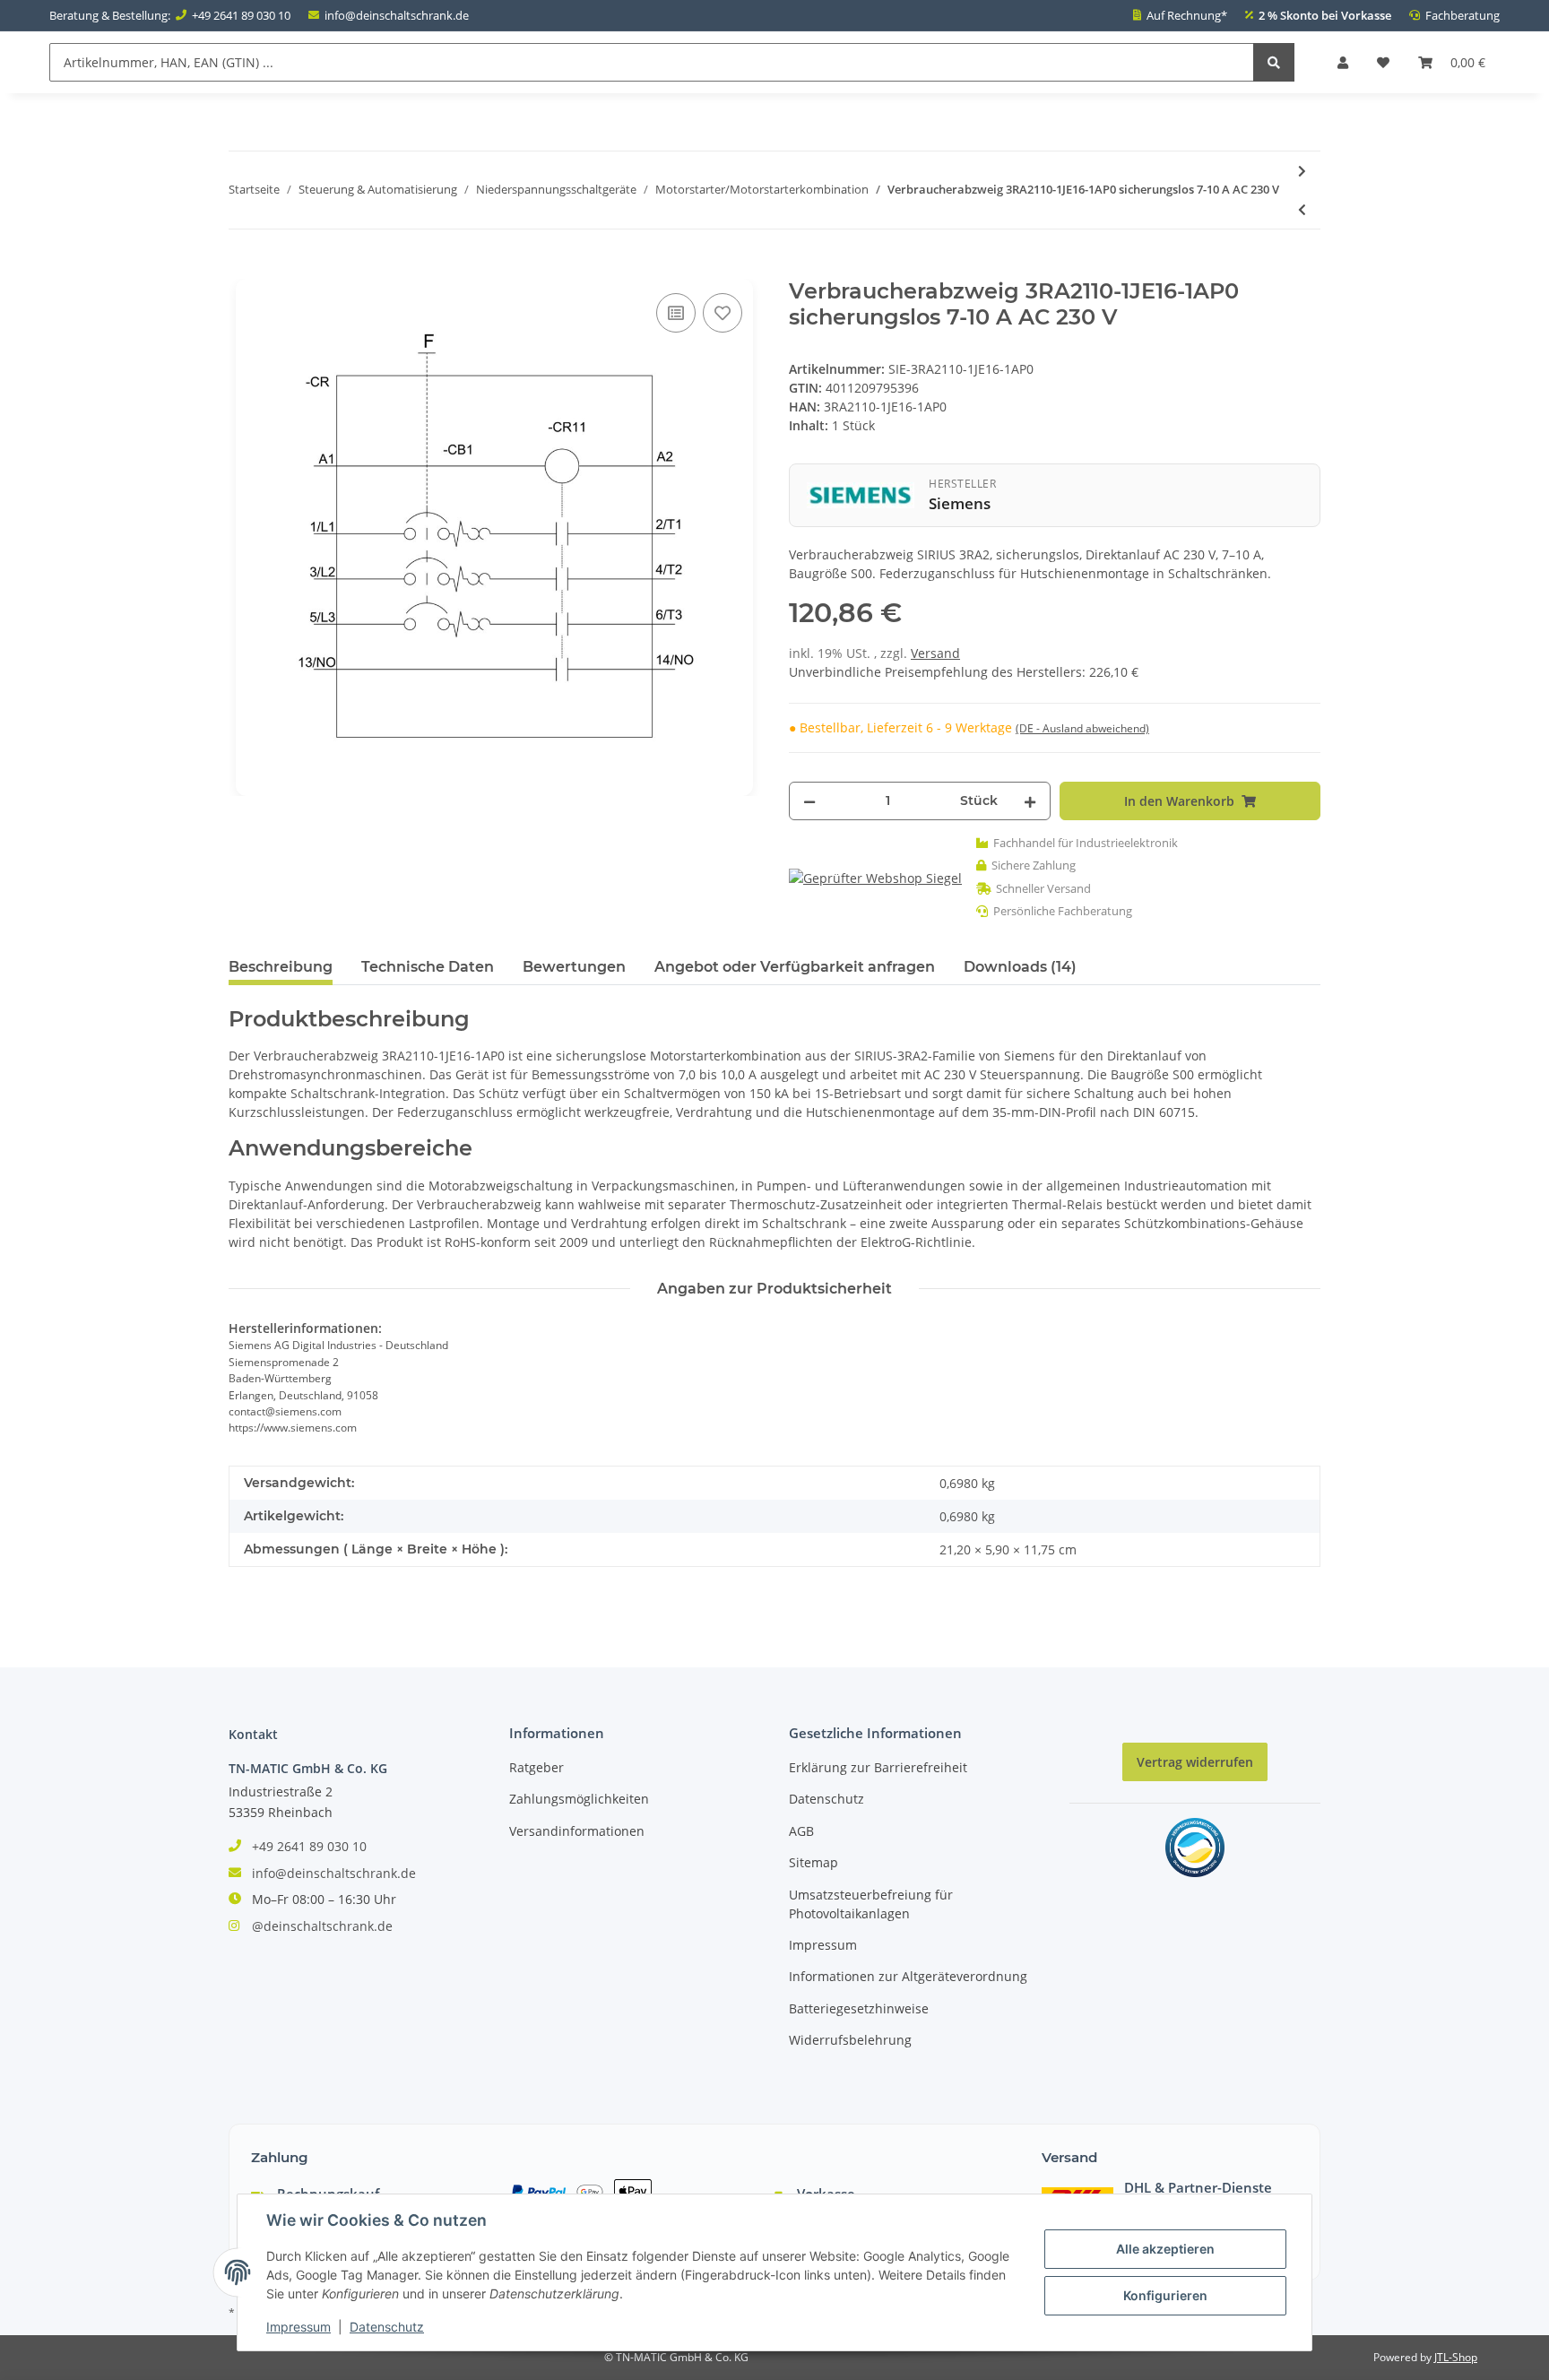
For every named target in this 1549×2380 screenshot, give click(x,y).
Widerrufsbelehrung (850, 2040)
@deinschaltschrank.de (322, 1926)
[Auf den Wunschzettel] (723, 313)
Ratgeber (537, 1767)
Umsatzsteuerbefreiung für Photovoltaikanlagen (871, 1904)
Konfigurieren (1165, 2295)
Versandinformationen (577, 1831)
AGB (801, 1831)
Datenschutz (826, 1799)
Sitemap (813, 1862)
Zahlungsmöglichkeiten (579, 1799)
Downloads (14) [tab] (1020, 967)
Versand (935, 653)
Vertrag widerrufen (1195, 1762)
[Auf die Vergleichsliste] (676, 313)
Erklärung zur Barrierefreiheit (878, 1767)
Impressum (823, 1945)
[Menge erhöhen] (1030, 801)
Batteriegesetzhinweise (859, 2008)
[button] (1343, 62)
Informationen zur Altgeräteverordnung (908, 1976)
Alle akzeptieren (1165, 2249)
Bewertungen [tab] (574, 967)
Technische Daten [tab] (428, 967)
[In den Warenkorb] (243, 269)
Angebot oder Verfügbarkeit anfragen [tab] (795, 967)
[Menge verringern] (809, 801)
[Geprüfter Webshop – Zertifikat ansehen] (875, 877)
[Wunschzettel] (1383, 62)
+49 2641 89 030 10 (241, 15)
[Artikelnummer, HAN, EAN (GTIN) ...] (1274, 62)
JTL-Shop (1456, 2357)
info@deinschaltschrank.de (397, 15)
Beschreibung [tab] (281, 967)
